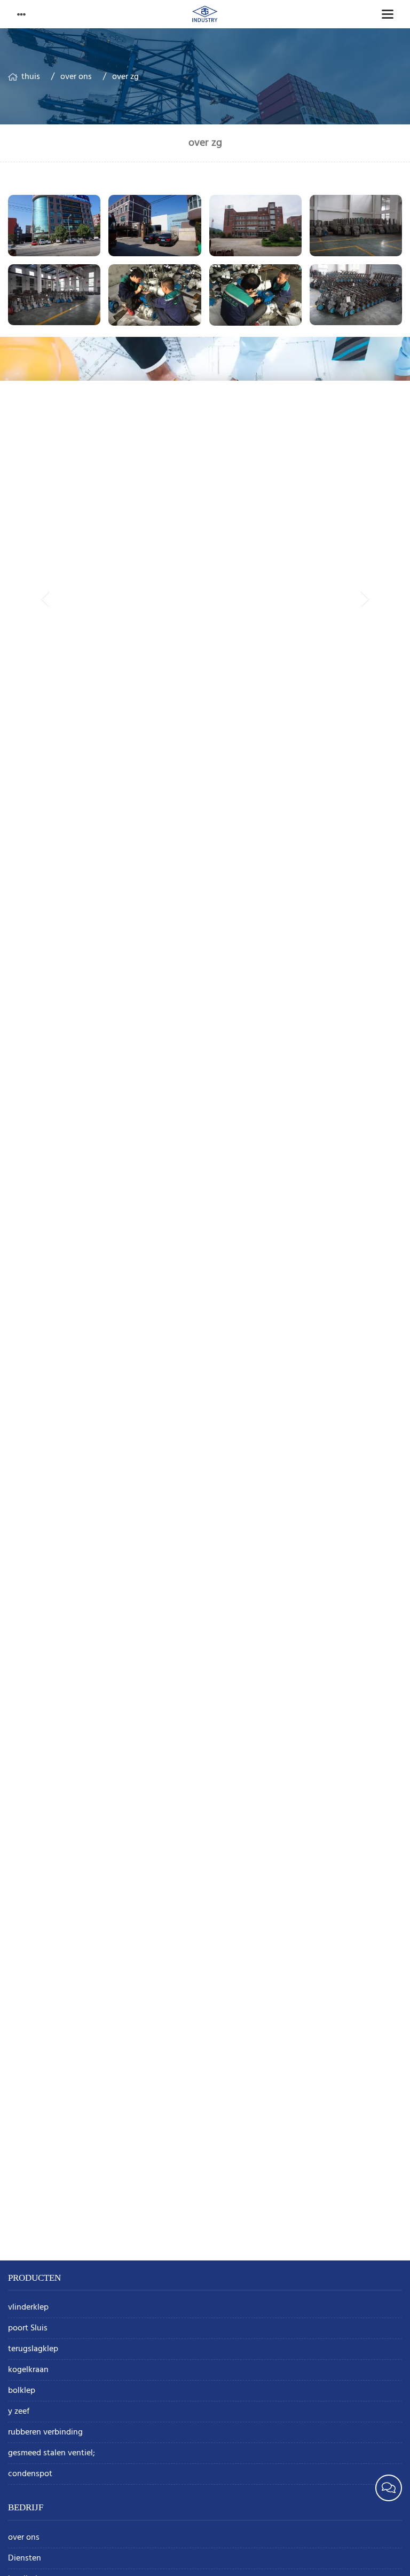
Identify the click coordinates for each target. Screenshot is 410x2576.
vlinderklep (28, 2308)
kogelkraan (28, 2370)
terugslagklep (33, 2349)
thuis (31, 77)
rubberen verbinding (45, 2433)
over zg (125, 77)
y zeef (19, 2412)
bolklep (22, 2391)
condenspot (30, 2474)
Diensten (25, 2559)
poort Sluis (28, 2329)
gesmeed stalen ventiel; (52, 2453)
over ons (76, 77)
